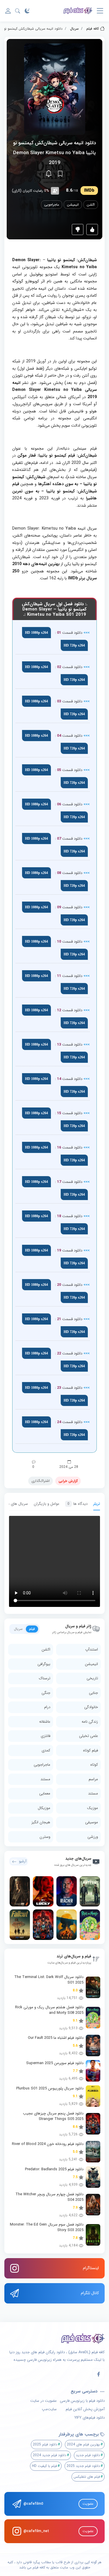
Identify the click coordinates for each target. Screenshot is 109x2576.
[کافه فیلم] (78, 11)
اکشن (91, 205)
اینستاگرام (91, 2268)
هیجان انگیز (41, 1822)
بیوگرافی (44, 1664)
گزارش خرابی (68, 1481)
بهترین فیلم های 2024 (83, 2444)
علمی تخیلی (89, 1736)
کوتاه (94, 1765)
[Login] (8, 11)
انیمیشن (73, 205)
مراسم (93, 1779)
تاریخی (92, 1678)
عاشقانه (45, 1722)
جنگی (46, 1693)
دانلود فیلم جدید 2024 (50, 2455)
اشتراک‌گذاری (41, 1481)
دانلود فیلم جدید (88, 2455)
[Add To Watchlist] (60, 174)
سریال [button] (18, 1629)
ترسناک (45, 1678)
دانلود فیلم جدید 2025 (83, 2466)
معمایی (45, 1793)
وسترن (45, 1837)
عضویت (88, 2504)
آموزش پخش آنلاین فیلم (85, 2409)
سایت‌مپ (49, 2409)
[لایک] (92, 229)
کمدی (46, 1750)
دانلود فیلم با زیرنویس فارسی (82, 2401)
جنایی (93, 1693)
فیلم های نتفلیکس (87, 2477)
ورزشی (93, 1837)
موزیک (93, 1808)
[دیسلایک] (78, 229)
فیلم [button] (32, 1629)
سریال (74, 29)
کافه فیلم (93, 29)
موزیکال (44, 1808)
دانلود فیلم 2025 (45, 2444)
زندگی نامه (90, 1722)
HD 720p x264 (74, 645)
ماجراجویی (52, 205)
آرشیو (23, 1861)
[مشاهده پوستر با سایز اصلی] (55, 89)
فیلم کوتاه (91, 1750)
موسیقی (92, 1822)
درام (47, 1707)
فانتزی (45, 1736)
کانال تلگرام (90, 2293)
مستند (45, 1779)
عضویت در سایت (43, 2401)
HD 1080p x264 (36, 633)
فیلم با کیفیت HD (44, 2466)
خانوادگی (91, 1707)
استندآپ (92, 1650)
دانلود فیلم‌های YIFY (90, 2418)
